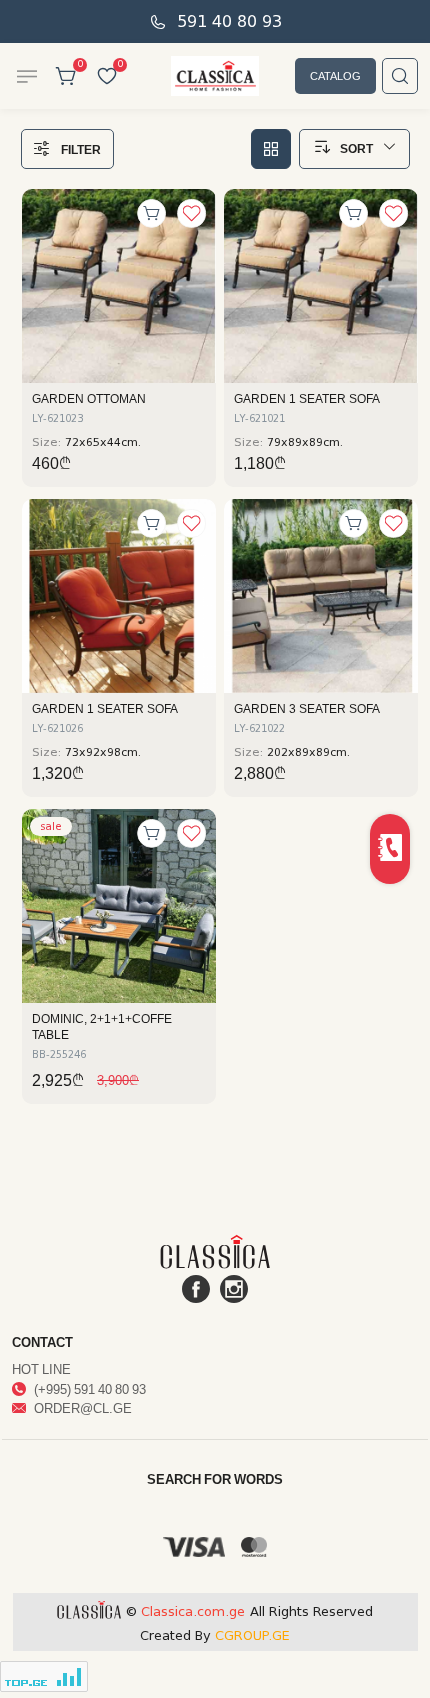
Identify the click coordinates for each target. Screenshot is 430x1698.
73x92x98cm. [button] (103, 752)
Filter (81, 149)
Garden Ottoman (89, 399)
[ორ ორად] (271, 149)
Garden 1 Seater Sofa (307, 399)
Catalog (335, 75)
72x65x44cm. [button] (103, 442)
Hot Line (41, 1369)
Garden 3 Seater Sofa (307, 709)
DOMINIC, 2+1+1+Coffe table (102, 1027)
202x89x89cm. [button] (308, 752)
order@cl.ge (81, 1408)
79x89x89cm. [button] (305, 442)
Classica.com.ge (193, 1611)
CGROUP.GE (252, 1635)
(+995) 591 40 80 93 (88, 1389)
